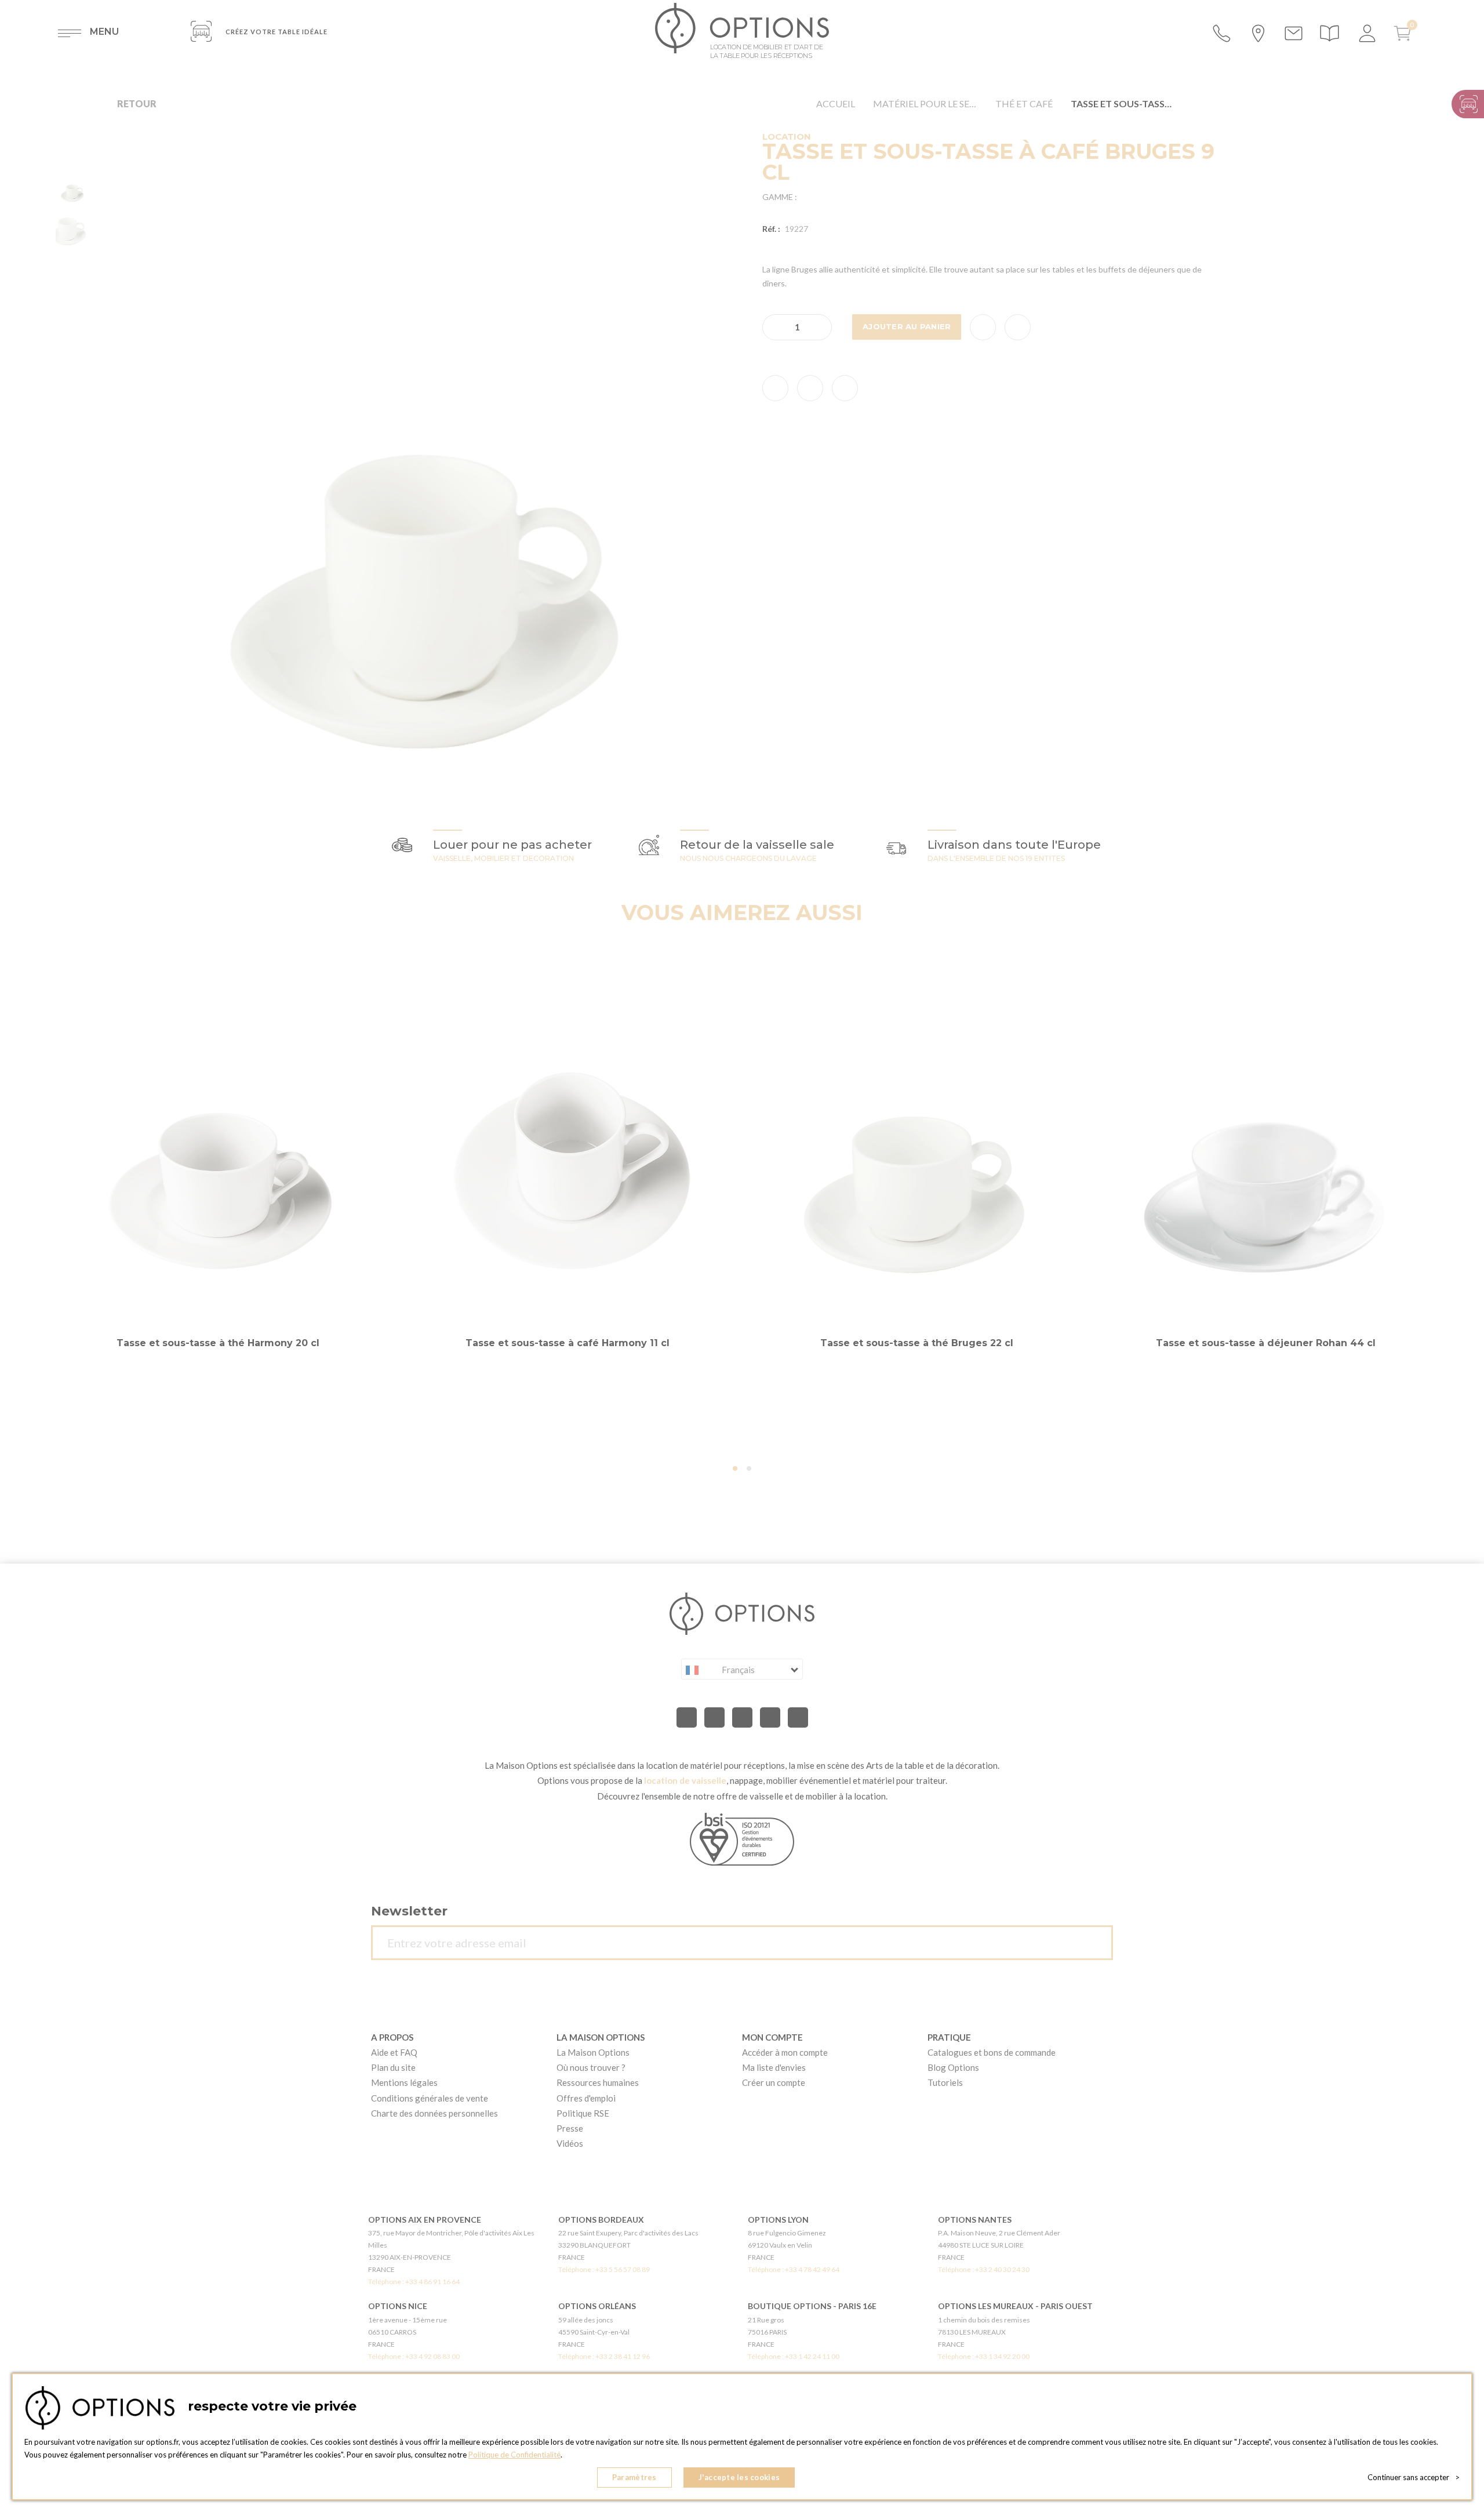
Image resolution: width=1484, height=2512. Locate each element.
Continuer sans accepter (1414, 2477)
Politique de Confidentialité (514, 2455)
